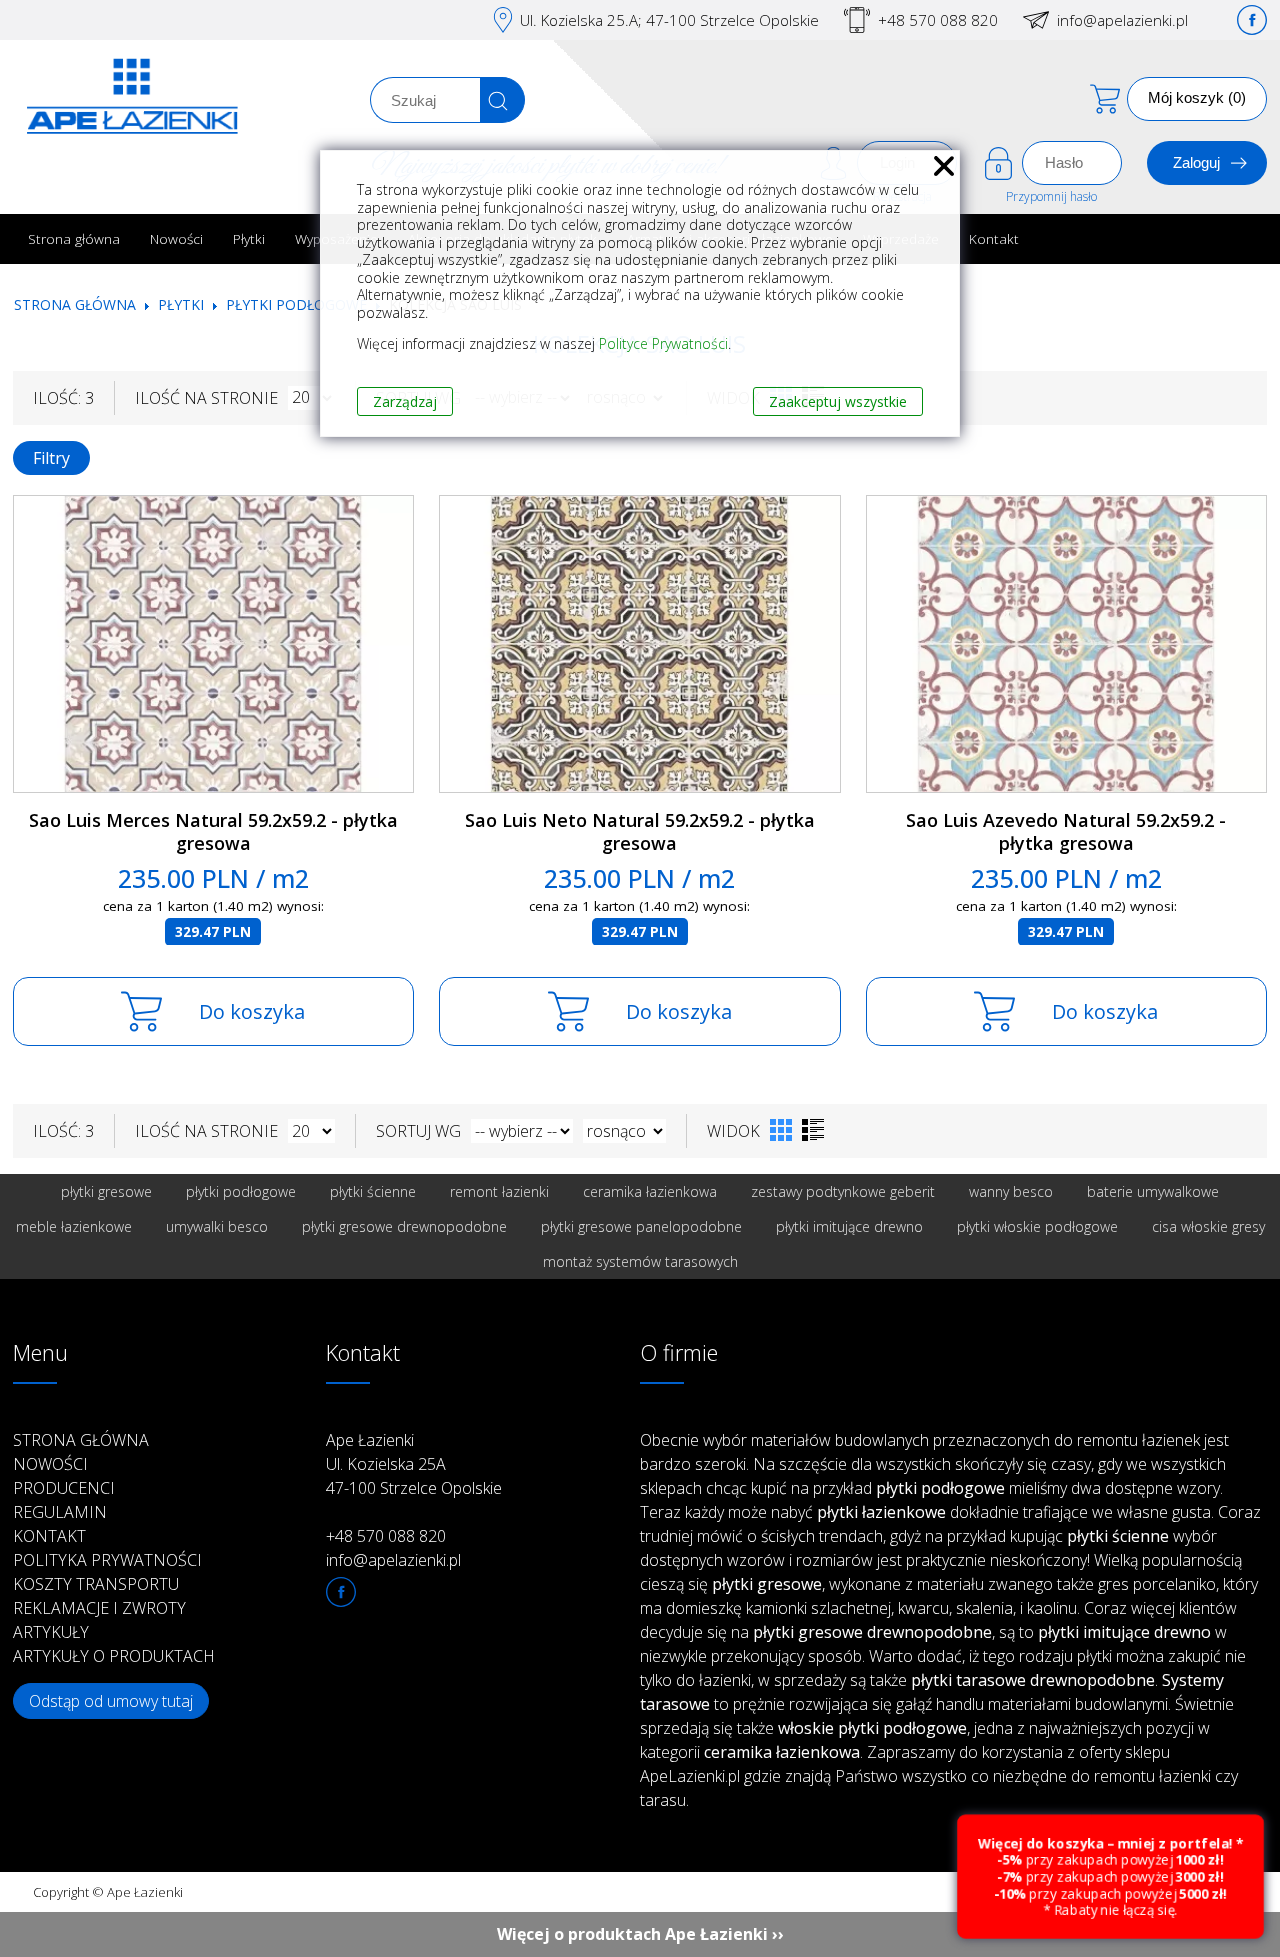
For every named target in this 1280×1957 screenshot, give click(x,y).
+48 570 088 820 (938, 20)
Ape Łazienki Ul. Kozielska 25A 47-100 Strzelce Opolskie (414, 1464)
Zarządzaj (405, 401)
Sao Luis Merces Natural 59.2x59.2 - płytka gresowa (213, 831)
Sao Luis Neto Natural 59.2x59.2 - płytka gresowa (640, 831)
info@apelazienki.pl (1122, 20)
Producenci (64, 1488)
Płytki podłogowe (296, 304)
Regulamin (60, 1512)
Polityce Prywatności (663, 343)
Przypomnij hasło (1051, 196)
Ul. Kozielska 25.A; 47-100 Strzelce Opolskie (669, 20)
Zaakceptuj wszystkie (838, 401)
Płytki (249, 238)
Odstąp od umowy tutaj (111, 1701)
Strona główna (74, 238)
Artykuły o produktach (114, 1656)
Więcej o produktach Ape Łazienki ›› (640, 1934)
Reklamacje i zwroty (99, 1608)
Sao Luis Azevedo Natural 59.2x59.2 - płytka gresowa (1066, 831)
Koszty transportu (96, 1584)
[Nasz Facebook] (1252, 20)
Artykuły (51, 1632)
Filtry (51, 458)
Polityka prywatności (107, 1560)
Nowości (176, 238)
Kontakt (994, 238)
